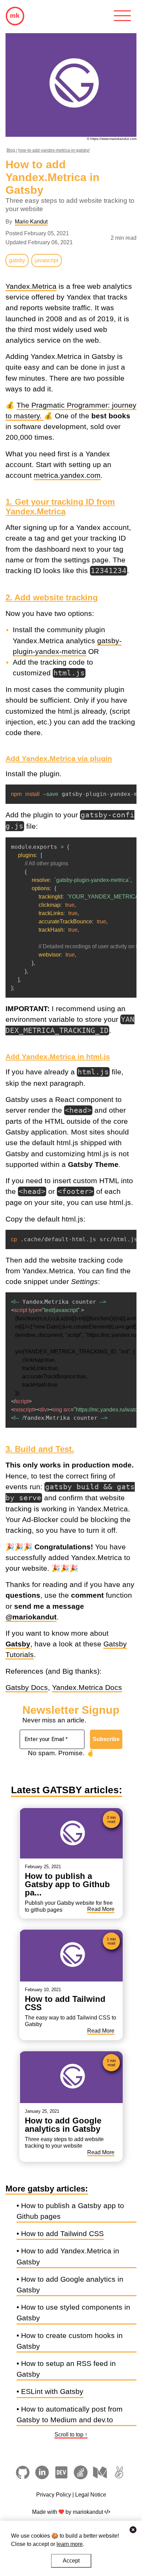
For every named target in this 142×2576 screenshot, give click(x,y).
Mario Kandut (31, 222)
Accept (71, 2561)
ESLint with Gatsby (52, 2391)
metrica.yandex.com (67, 475)
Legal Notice (91, 2495)
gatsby (17, 260)
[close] (133, 2530)
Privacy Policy (54, 2495)
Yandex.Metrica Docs (87, 1687)
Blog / (12, 150)
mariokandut (87, 2512)
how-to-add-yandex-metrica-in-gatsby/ (54, 150)
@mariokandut (31, 1617)
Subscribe (106, 1739)
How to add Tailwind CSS (62, 2233)
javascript (47, 260)
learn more (70, 2544)
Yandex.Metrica (31, 286)
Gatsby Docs (27, 1687)
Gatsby (18, 1644)
